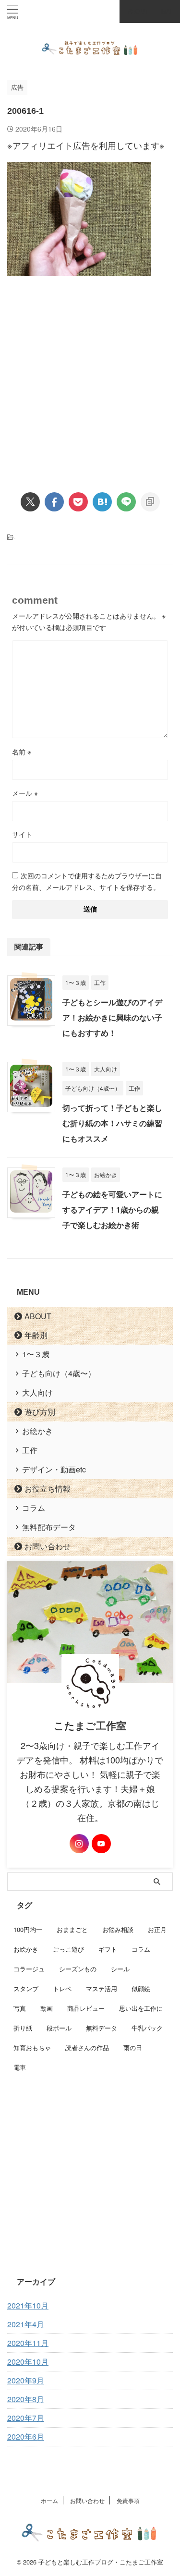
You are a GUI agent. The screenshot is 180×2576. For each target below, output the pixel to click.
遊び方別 (40, 1412)
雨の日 (133, 2047)
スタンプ (26, 1988)
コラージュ (29, 1969)
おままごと (72, 1929)
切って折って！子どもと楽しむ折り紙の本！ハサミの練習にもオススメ (112, 1123)
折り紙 (23, 2028)
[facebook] (54, 502)
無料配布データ (49, 1527)
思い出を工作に (141, 2008)
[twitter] (30, 502)
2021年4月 (26, 2324)
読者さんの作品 (87, 2047)
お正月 (157, 1929)
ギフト (108, 1949)
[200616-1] (102, 502)
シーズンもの (78, 1969)
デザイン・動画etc (54, 1469)
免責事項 (128, 2500)
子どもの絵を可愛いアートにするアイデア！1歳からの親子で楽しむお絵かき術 (112, 1209)
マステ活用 (102, 1988)
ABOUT (38, 1316)
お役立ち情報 (48, 1488)
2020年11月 (28, 2343)
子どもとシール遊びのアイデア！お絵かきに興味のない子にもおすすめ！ (112, 1017)
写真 (20, 2008)
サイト (22, 834)
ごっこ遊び (68, 1949)
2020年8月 (26, 2399)
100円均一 (28, 1929)
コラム (34, 1508)
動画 (47, 2008)
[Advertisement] (90, 376)
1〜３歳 (36, 1354)
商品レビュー (86, 2008)
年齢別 (36, 1335)
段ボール (59, 2028)
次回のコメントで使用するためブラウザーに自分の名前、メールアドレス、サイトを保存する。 (87, 881)
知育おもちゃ (32, 2047)
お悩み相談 (118, 1929)
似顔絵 (141, 1988)
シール (120, 1969)
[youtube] (101, 1844)
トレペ (62, 1988)
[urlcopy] (150, 502)
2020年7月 (26, 2418)
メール (25, 793)
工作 (30, 1450)
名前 (22, 752)
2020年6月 (26, 2436)
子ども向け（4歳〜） (59, 1373)
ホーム (49, 2500)
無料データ (102, 2028)
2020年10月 (28, 2362)
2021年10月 (28, 2305)
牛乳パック (147, 2028)
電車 (20, 2067)
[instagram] (79, 1844)
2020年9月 (26, 2380)
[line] (126, 502)
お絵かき (37, 1431)
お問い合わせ (48, 1546)
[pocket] (78, 502)
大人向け (37, 1392)
